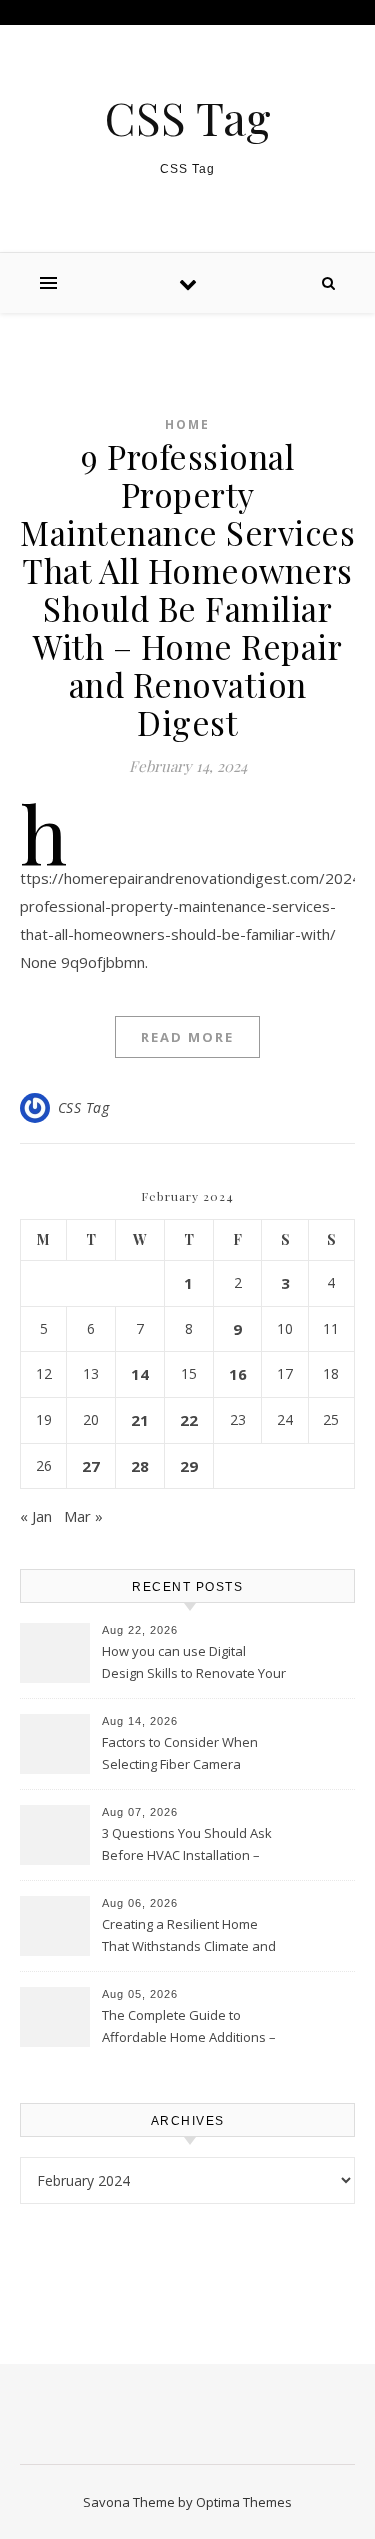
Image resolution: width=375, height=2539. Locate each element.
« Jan (36, 1516)
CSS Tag (188, 117)
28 (140, 1466)
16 (238, 1374)
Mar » (83, 1516)
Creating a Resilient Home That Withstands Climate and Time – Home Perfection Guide (194, 1937)
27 (91, 1466)
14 (140, 1374)
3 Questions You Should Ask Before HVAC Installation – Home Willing (187, 1846)
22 (189, 1420)
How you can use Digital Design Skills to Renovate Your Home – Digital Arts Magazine (194, 1664)
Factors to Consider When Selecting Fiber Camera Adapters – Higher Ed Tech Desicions (181, 1755)
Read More (187, 1037)
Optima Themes (244, 2502)
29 (189, 1466)
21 (140, 1420)
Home (187, 424)
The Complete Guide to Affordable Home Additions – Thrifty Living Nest (189, 2028)
